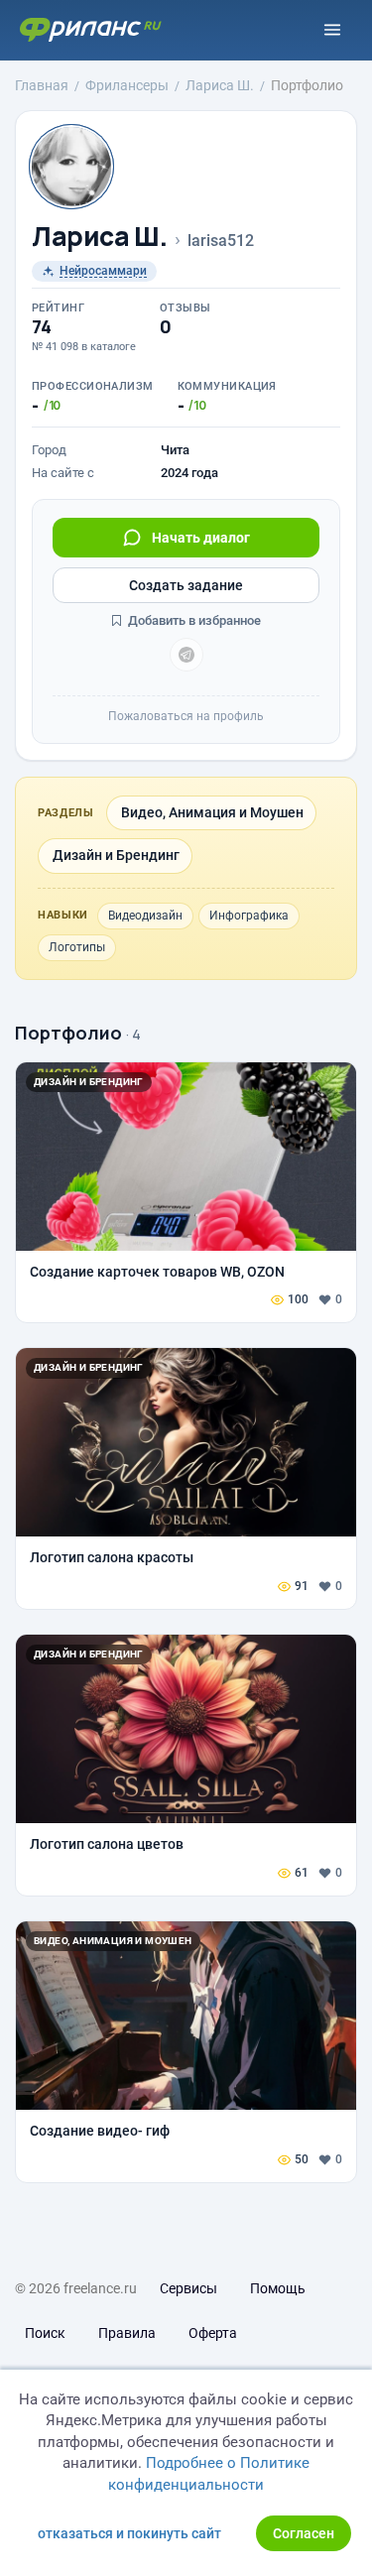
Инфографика (249, 916)
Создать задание (186, 585)
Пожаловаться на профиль (186, 716)
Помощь (278, 2288)
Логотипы (77, 947)
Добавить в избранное (193, 620)
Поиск (45, 2333)
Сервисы (188, 2288)
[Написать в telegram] (186, 655)
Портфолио (68, 1033)
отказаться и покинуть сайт (129, 2533)
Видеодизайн (145, 916)
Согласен (304, 2533)
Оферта (213, 2333)
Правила (127, 2333)
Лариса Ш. (100, 237)
